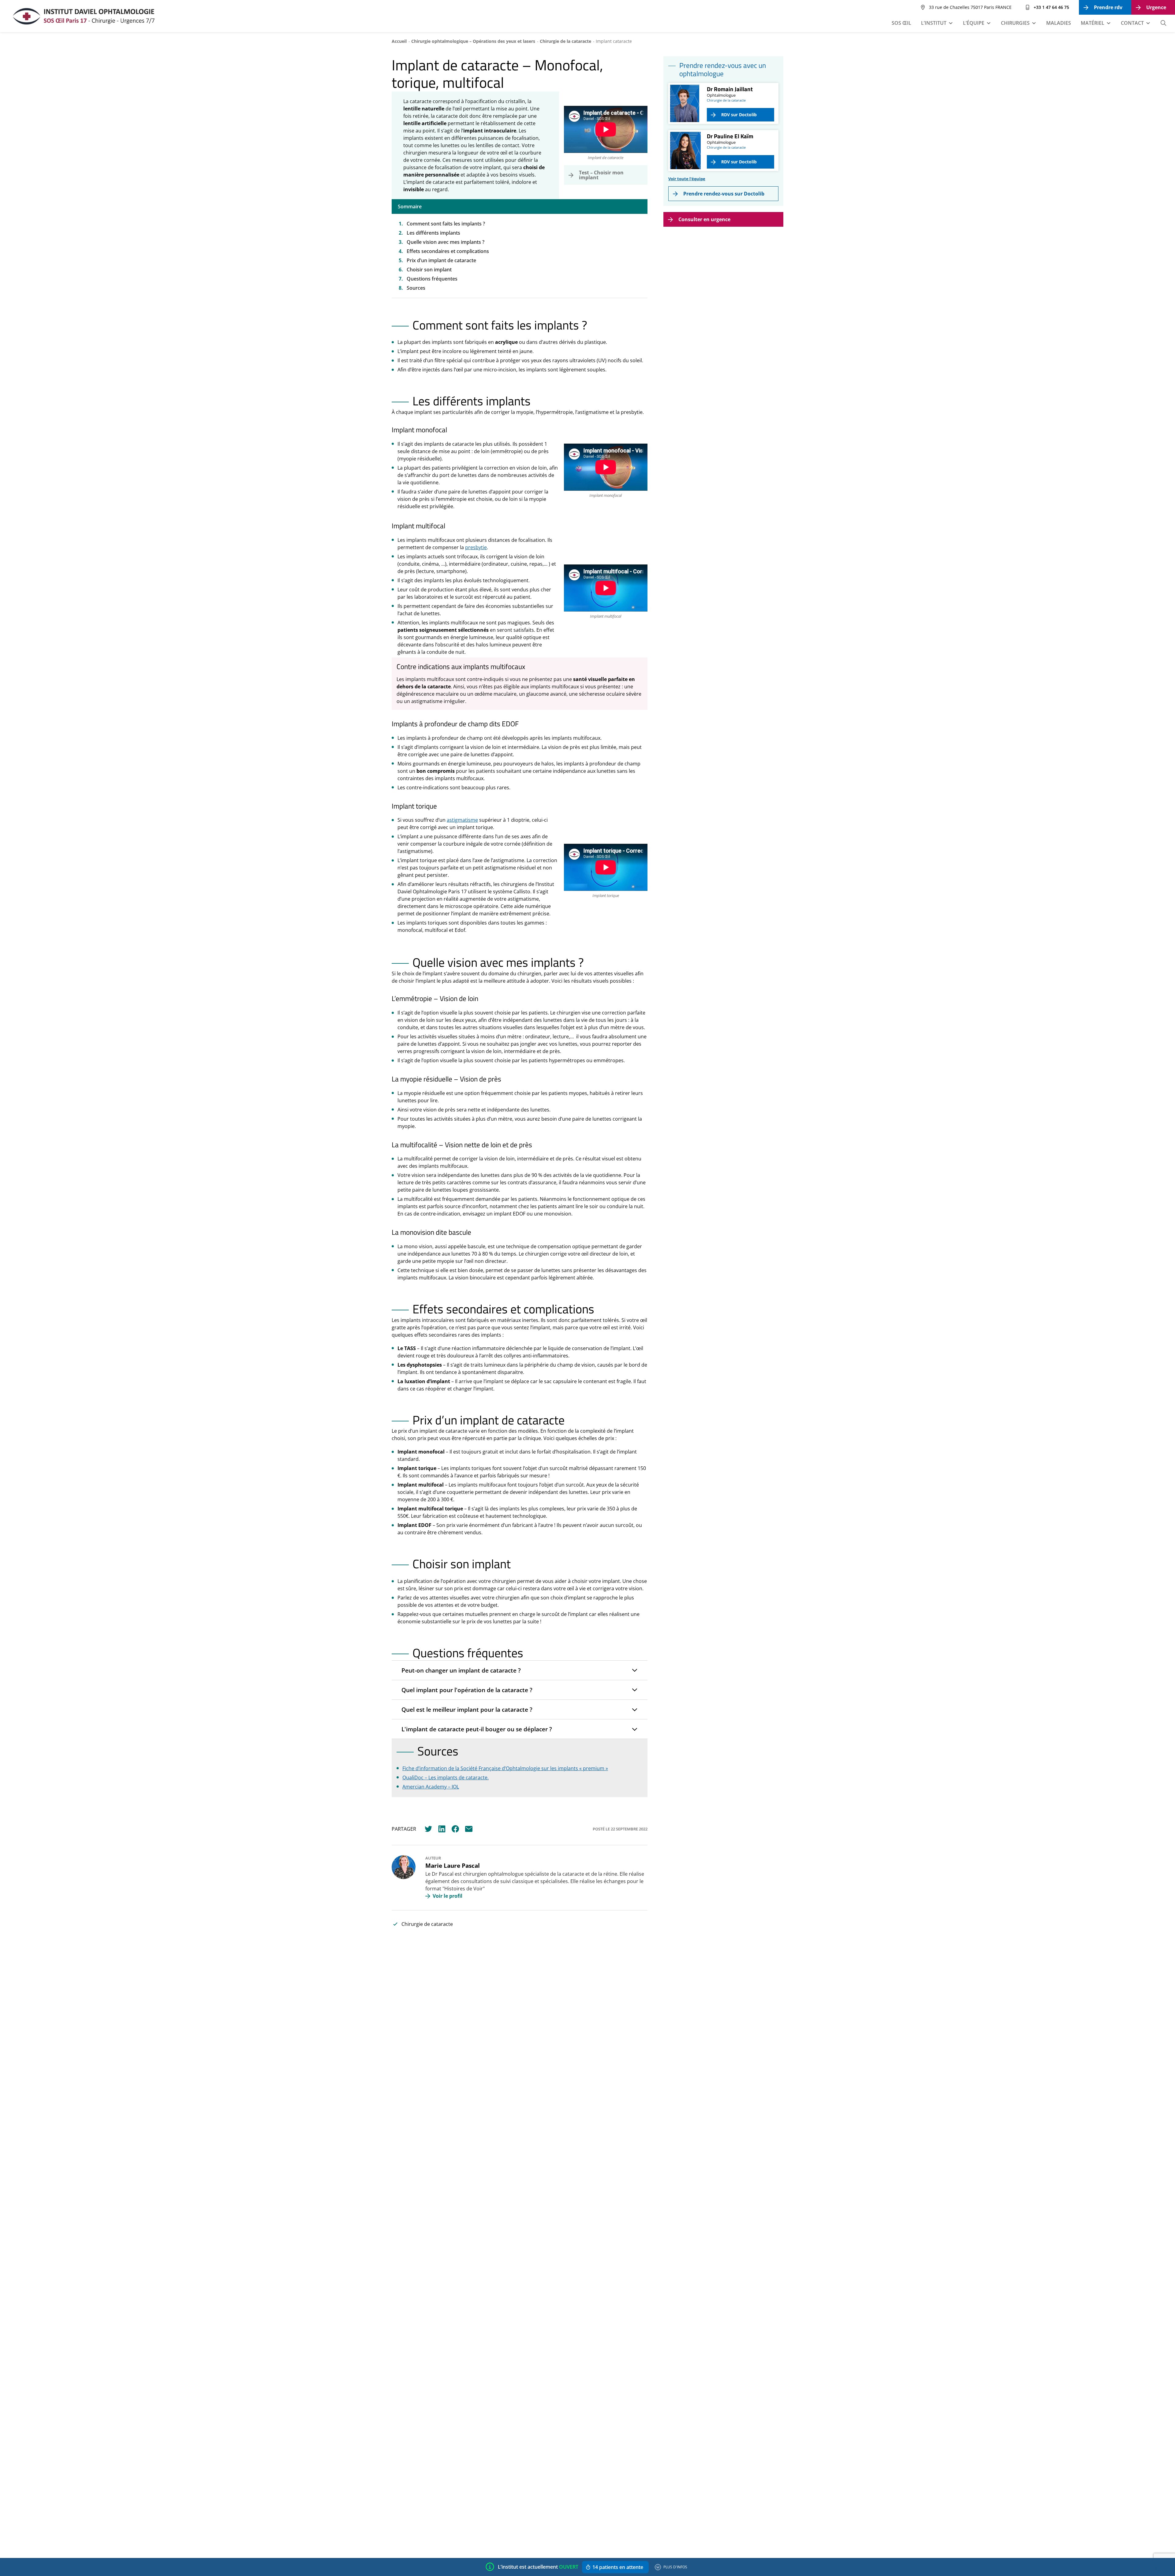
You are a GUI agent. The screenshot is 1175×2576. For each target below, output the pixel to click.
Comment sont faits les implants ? (446, 224)
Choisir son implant (430, 270)
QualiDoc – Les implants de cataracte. (446, 1778)
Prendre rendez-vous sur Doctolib (724, 194)
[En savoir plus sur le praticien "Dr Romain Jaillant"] (685, 103)
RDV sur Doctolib (739, 115)
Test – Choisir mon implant (601, 175)
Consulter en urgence (704, 219)
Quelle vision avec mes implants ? (446, 242)
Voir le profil (448, 1896)
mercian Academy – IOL (432, 1787)
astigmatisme (462, 820)
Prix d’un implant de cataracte (441, 260)
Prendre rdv (1108, 7)
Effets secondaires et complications (448, 251)
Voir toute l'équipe (687, 179)
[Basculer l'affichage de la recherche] (1163, 23)
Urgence (1156, 7)
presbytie (476, 547)
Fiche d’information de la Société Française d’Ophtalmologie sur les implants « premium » (505, 1768)
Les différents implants (433, 233)
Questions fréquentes (432, 279)
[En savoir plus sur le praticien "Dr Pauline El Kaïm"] (685, 151)
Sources (416, 288)
